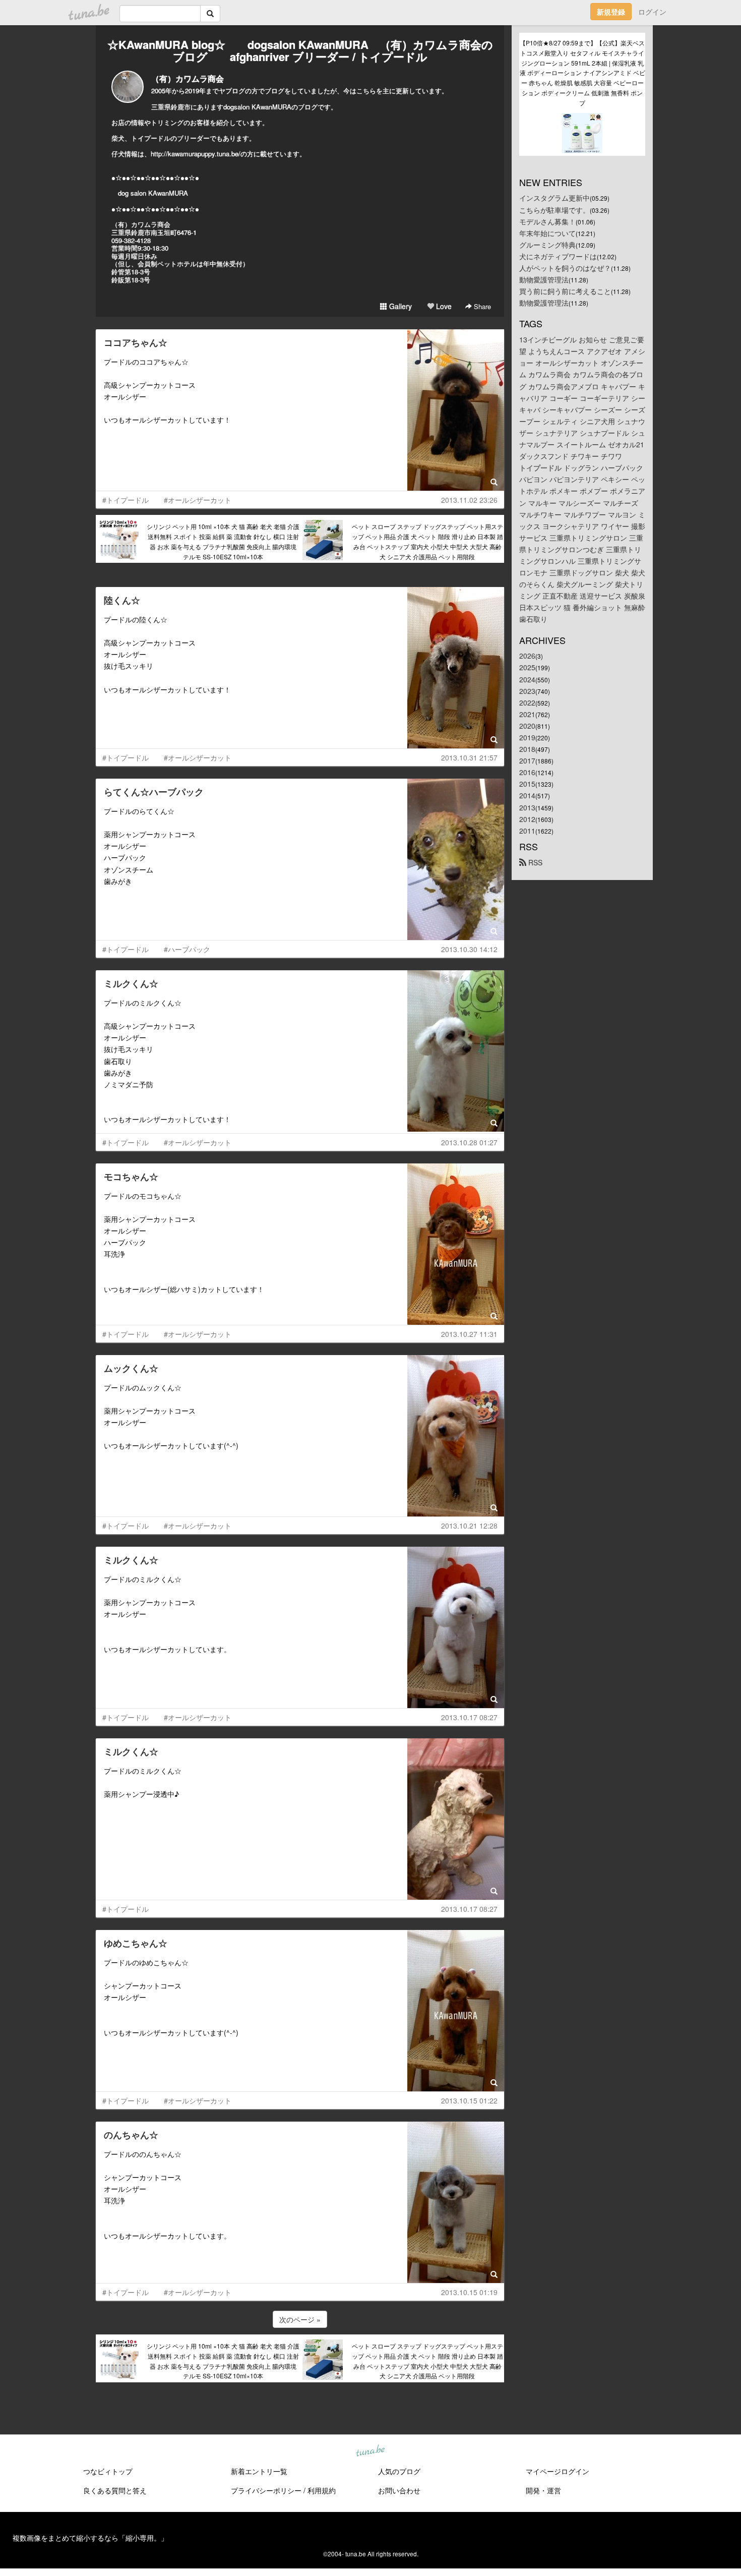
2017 (527, 760)
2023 (527, 691)
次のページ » (300, 2319)
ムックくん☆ (131, 1368)
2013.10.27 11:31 (469, 1334)
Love (443, 306)
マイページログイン (558, 2471)
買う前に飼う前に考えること (565, 291)
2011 (527, 831)
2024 (527, 679)
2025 (527, 667)
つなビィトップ (108, 2471)
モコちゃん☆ (131, 1177)
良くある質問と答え (115, 2490)
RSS (534, 862)
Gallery (399, 306)
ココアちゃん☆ (136, 342)
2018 (527, 749)
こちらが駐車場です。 (554, 210)
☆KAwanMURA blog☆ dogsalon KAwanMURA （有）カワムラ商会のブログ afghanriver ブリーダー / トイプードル (300, 50)
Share (481, 306)
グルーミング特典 (547, 245)
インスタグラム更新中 (554, 198)
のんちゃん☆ (131, 2135)
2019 (527, 737)
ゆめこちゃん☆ (136, 1943)
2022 (527, 702)
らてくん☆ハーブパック (154, 792)
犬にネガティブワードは (558, 256)
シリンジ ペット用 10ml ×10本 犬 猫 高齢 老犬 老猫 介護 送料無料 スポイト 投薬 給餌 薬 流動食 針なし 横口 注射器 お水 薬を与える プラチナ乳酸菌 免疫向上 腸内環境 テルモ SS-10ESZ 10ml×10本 (223, 541)
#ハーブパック (187, 949)
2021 (527, 714)
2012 (527, 819)
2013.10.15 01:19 (469, 2292)
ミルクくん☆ (131, 983)
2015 (527, 784)
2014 (527, 795)
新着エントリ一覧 (259, 2471)
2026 (527, 656)
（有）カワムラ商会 (188, 78)
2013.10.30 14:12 (469, 949)
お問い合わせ (399, 2490)
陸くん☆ (122, 600)
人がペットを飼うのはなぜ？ (565, 268)
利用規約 (322, 2490)
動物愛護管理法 (544, 279)
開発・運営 (543, 2490)
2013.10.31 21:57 (469, 757)
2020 (527, 726)
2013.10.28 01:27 (469, 1142)
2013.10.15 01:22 (469, 2100)
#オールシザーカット (198, 500)
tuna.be (370, 2451)
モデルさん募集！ (547, 221)
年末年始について (547, 233)
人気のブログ (399, 2471)
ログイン (652, 12)
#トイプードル (126, 500)
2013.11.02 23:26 (469, 500)
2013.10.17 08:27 (469, 1717)
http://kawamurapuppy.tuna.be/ (196, 154)
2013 (527, 807)
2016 (527, 772)
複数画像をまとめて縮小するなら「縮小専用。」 (90, 2538)
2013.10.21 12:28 (469, 1526)
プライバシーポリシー (266, 2490)
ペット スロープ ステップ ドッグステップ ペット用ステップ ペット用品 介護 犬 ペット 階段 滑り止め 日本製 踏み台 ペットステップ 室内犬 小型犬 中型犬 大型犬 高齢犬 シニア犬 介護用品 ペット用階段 (427, 541)
